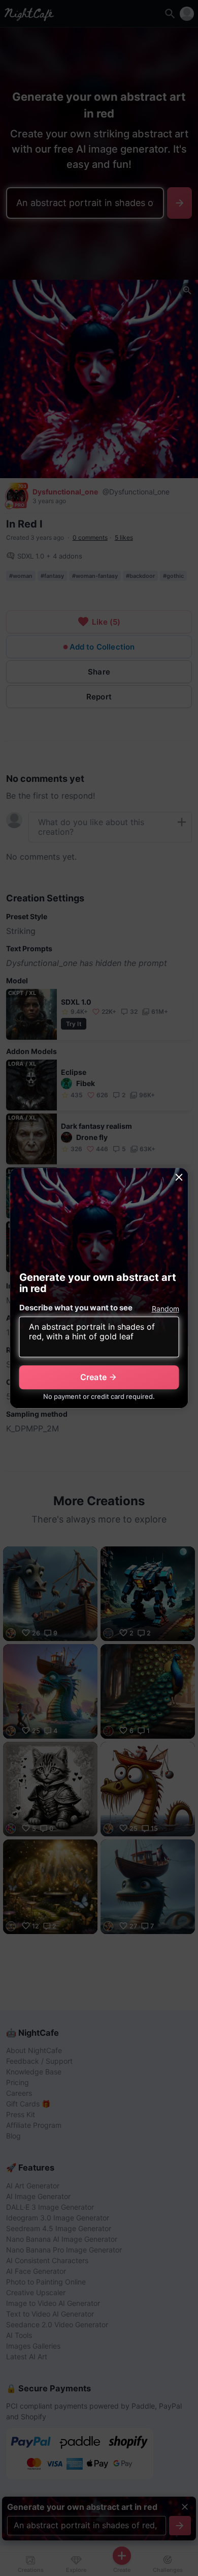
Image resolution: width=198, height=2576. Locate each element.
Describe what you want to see (76, 1308)
